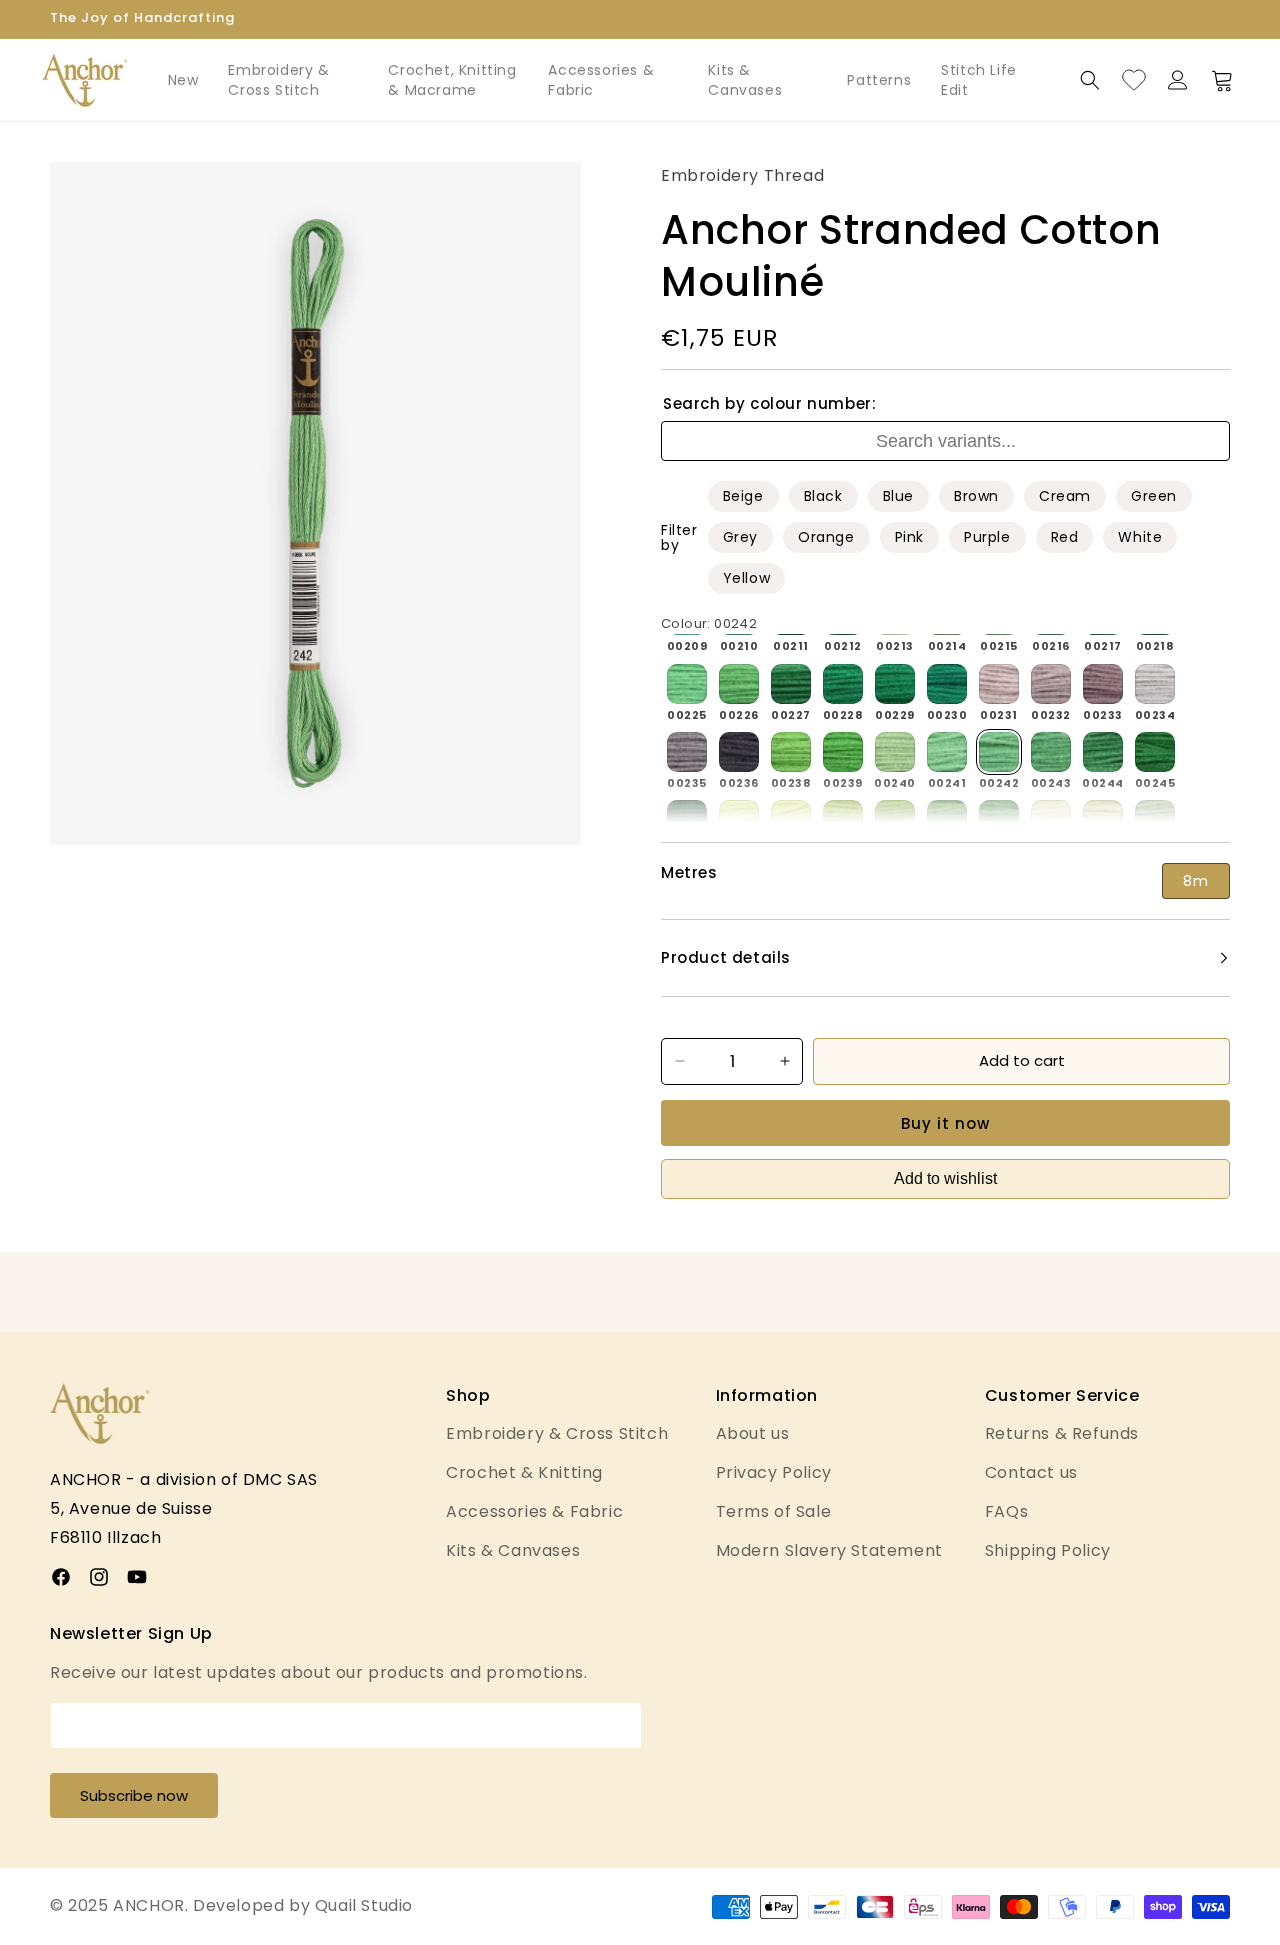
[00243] (1051, 752)
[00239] (843, 752)
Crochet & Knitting (524, 1472)
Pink (909, 537)
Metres (689, 873)
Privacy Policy (774, 1472)
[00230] (947, 684)
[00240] (895, 752)
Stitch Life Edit (979, 80)
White (1140, 537)
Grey (740, 537)
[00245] (1155, 752)
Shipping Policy (1048, 1550)
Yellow (747, 578)
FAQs (1006, 1511)
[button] (1090, 80)
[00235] (687, 752)
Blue (898, 496)
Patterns (879, 80)
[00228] (843, 684)
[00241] (947, 752)
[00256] (895, 820)
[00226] (739, 684)
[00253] (739, 820)
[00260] (1103, 820)
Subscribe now (134, 1795)
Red (1065, 537)
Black (823, 496)
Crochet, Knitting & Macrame (452, 80)
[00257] (947, 820)
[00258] (999, 820)
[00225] (687, 684)
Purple (987, 537)
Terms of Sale (774, 1511)
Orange (826, 537)
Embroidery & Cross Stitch (278, 80)
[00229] (895, 684)
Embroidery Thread (742, 175)
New (183, 80)
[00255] (843, 820)
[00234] (1155, 684)
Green (1154, 496)
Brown (976, 496)
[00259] (1051, 820)
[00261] (1155, 820)
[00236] (739, 752)
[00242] (999, 752)
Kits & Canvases (745, 80)
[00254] (791, 820)
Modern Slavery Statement (829, 1550)
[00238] (791, 752)
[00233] (1103, 684)
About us (753, 1433)
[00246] (687, 820)
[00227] (791, 684)
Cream (1065, 496)
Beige (743, 496)
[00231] (999, 684)
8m (1196, 881)
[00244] (1103, 752)
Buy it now (945, 1123)
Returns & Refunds (1062, 1433)
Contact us (1031, 1472)
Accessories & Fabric (601, 80)
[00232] (1051, 684)
